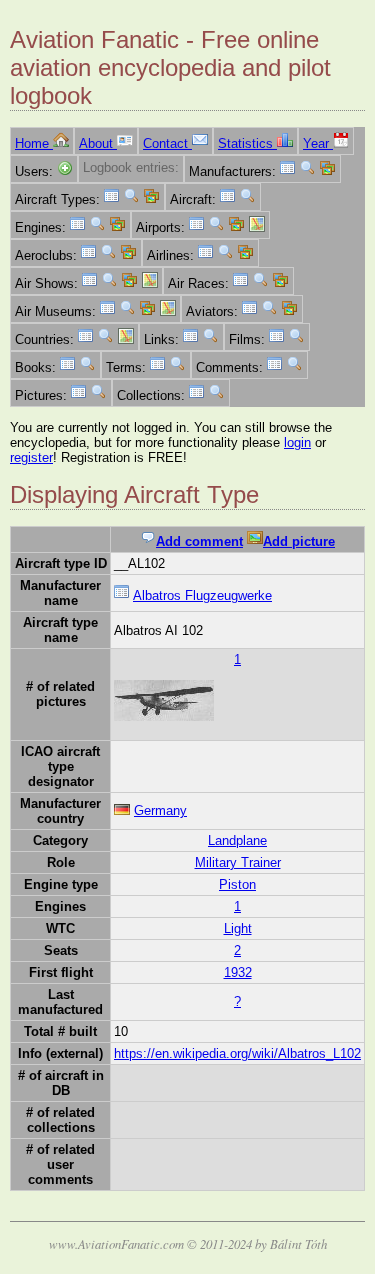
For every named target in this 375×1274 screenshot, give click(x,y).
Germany (160, 810)
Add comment (199, 541)
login (297, 442)
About (98, 143)
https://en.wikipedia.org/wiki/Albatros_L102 (237, 1053)
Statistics (247, 143)
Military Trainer (238, 862)
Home (34, 143)
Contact (167, 143)
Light (238, 928)
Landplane (237, 840)
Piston (237, 884)
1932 (238, 972)
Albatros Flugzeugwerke (202, 595)
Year (318, 143)
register (31, 457)
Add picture (299, 541)
